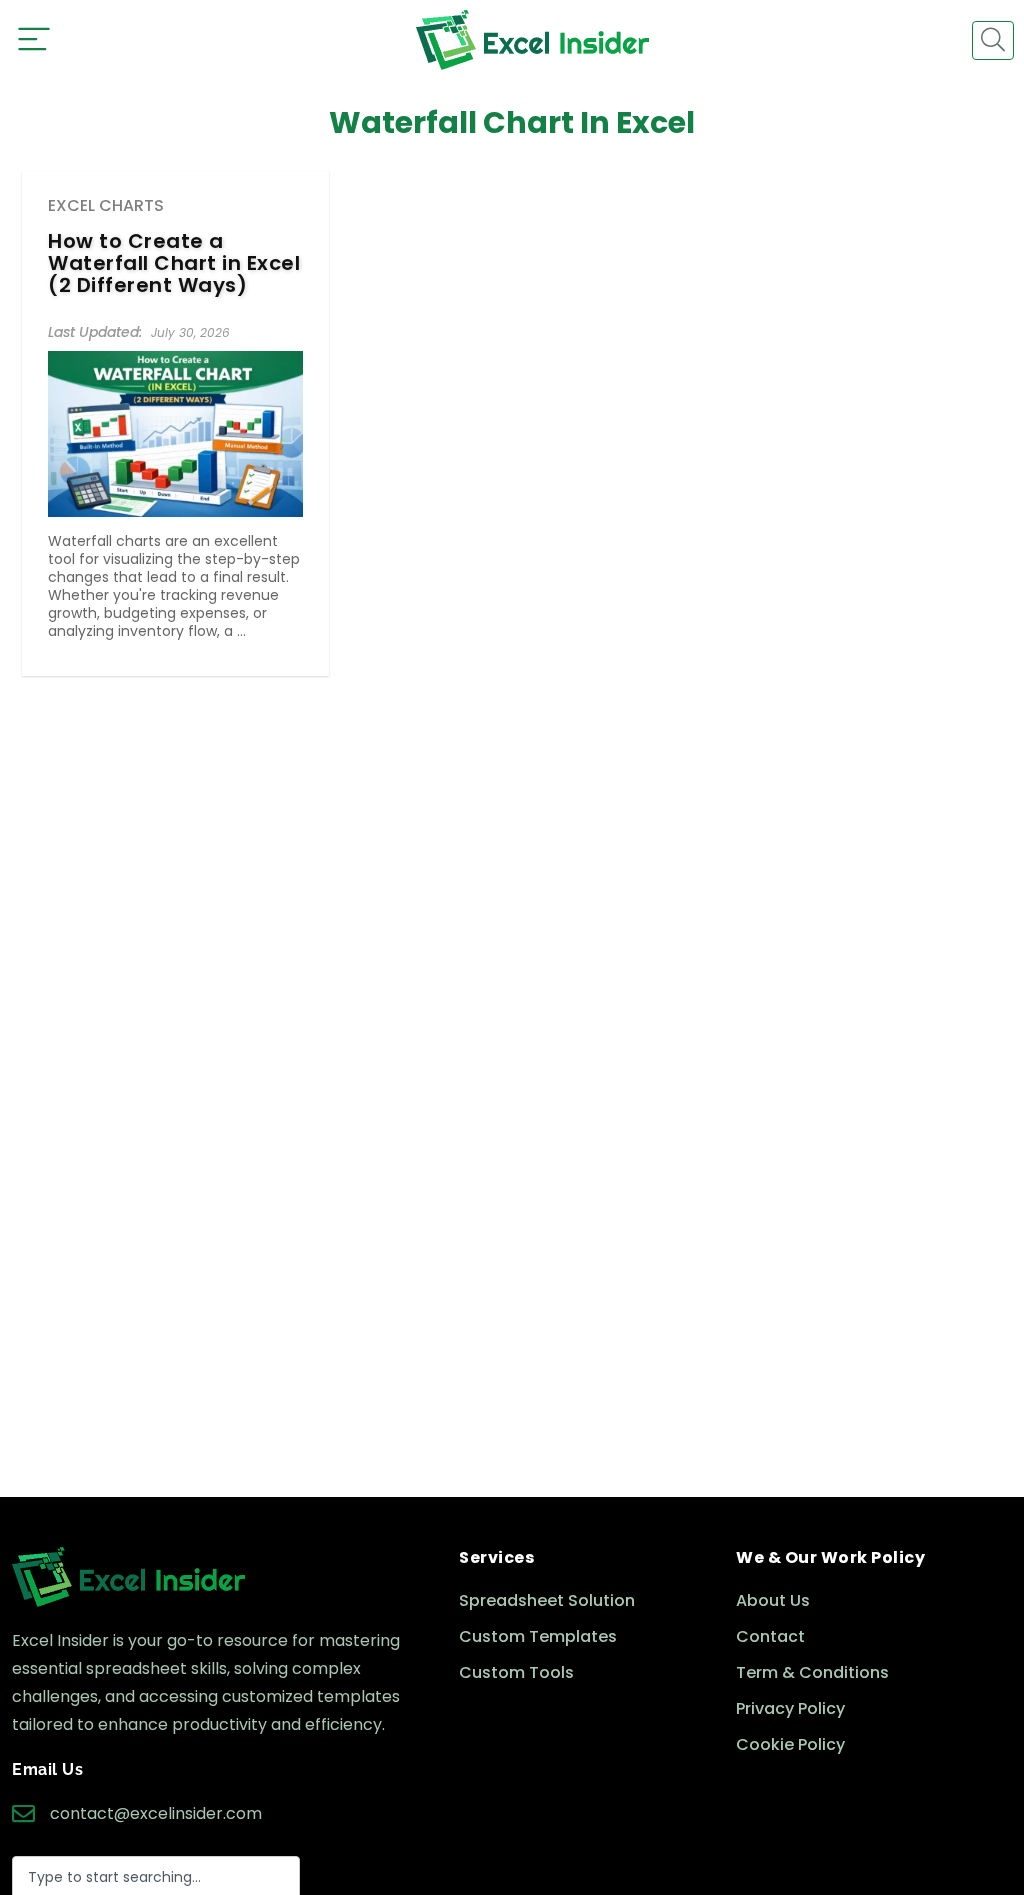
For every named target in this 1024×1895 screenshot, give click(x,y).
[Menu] (34, 40)
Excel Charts (106, 205)
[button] (993, 40)
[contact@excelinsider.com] (23, 1813)
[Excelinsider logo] (532, 40)
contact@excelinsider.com (156, 1813)
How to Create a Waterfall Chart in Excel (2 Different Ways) (174, 263)
